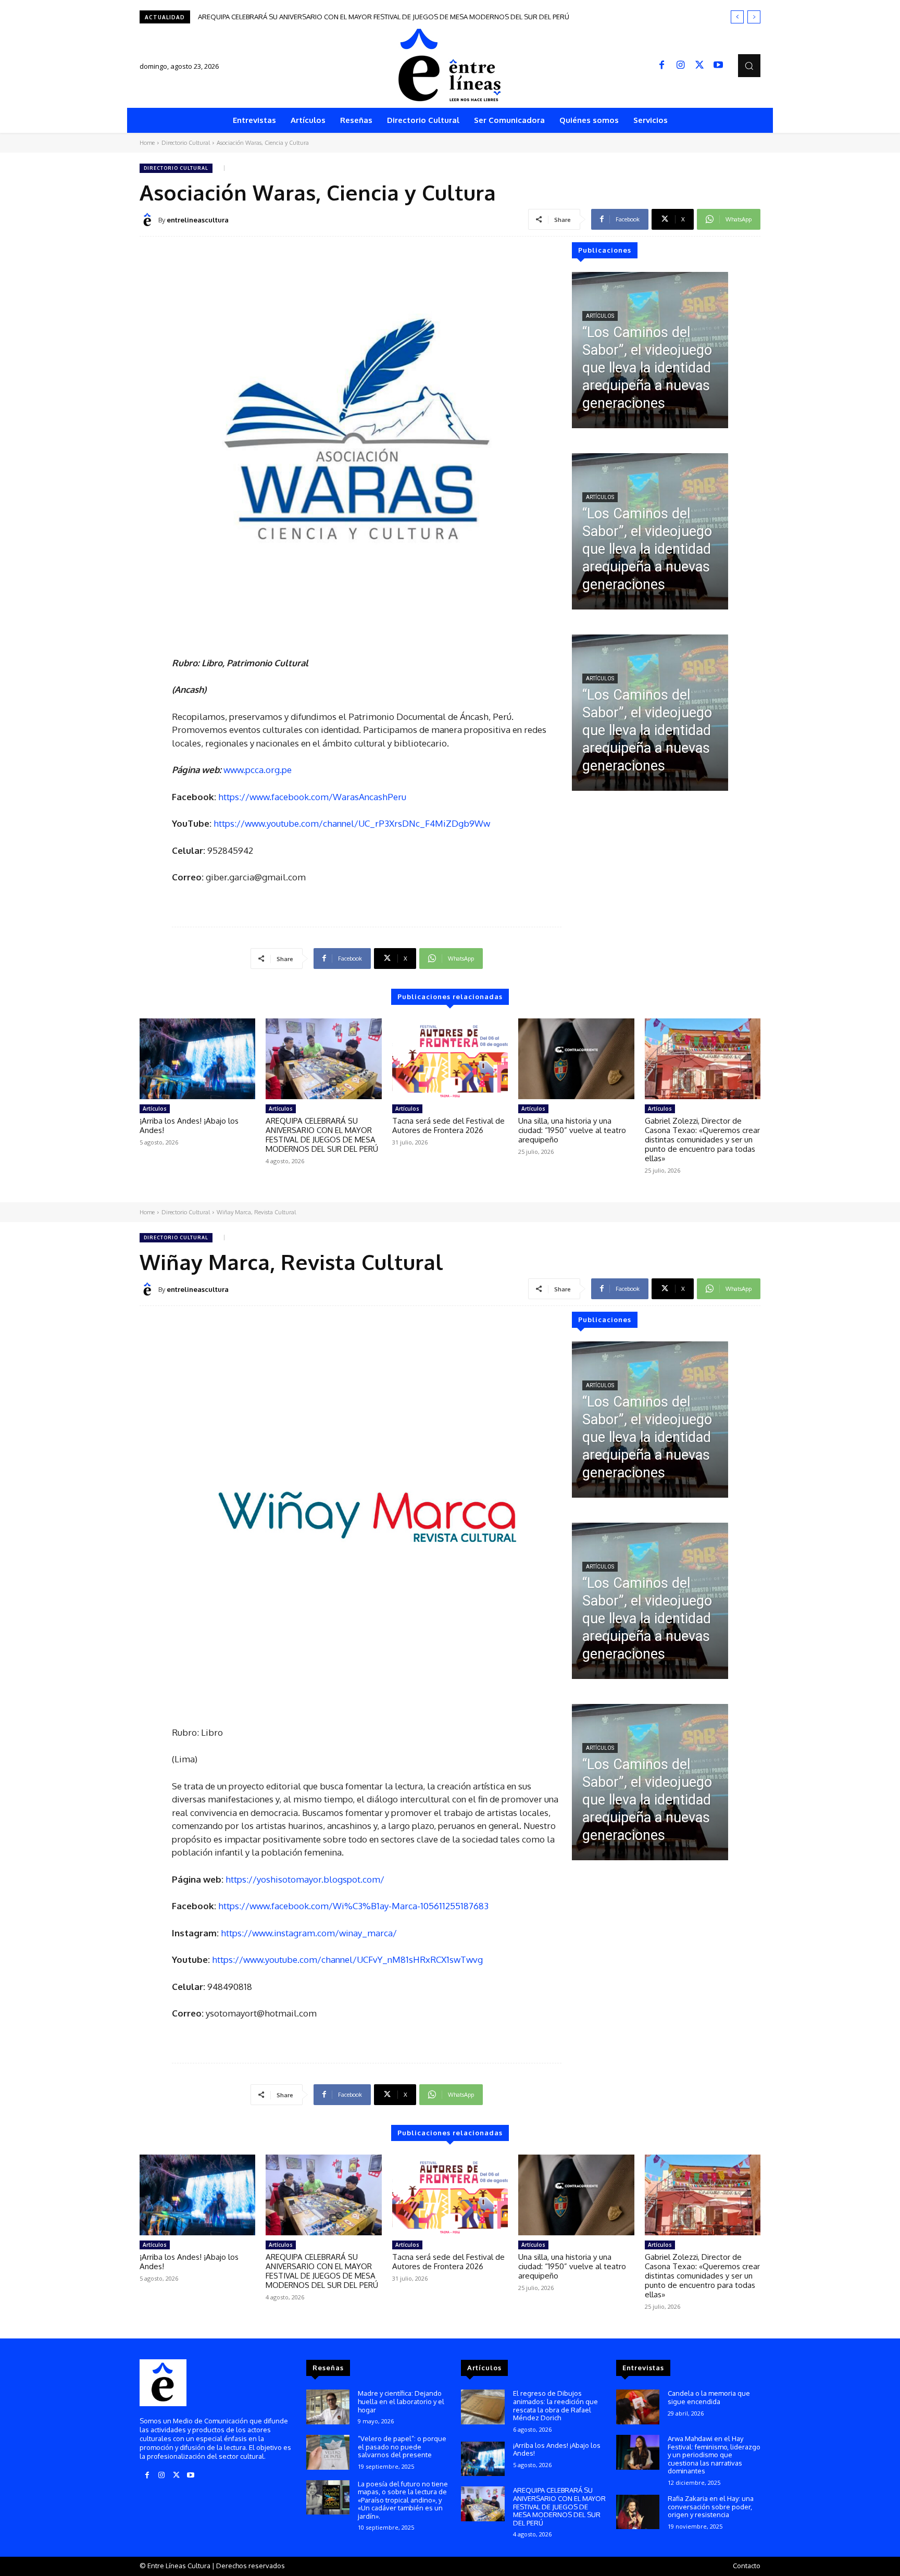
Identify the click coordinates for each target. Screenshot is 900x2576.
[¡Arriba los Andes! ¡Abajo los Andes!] (197, 1059)
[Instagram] (681, 66)
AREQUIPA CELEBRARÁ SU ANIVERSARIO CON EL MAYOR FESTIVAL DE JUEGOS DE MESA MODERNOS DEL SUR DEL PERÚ (322, 1135)
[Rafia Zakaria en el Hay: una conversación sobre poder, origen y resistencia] (638, 2512)
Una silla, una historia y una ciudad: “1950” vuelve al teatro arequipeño (572, 1130)
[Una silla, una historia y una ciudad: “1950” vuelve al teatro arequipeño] (576, 1059)
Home (147, 143)
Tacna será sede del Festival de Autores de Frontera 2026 (288, 17)
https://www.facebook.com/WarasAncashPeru (312, 797)
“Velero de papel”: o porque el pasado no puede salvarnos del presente (402, 2447)
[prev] (737, 17)
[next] (754, 17)
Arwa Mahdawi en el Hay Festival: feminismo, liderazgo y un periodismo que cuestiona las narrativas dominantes (714, 2455)
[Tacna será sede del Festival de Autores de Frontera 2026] (450, 1059)
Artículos (600, 316)
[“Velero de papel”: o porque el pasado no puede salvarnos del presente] (328, 2452)
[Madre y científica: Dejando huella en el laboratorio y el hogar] (328, 2407)
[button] (749, 65)
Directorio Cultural (186, 143)
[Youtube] (718, 66)
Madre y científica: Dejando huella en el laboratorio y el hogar (401, 2401)
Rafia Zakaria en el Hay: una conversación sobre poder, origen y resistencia (711, 2506)
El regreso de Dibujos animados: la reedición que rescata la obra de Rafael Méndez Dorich (555, 2405)
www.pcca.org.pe (258, 770)
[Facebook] (662, 66)
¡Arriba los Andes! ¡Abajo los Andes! (189, 1125)
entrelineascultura (198, 220)
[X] (699, 66)
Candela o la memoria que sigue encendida (709, 2397)
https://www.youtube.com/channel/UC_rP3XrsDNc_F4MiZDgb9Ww (352, 823)
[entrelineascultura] (149, 220)
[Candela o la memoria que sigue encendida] (638, 2407)
